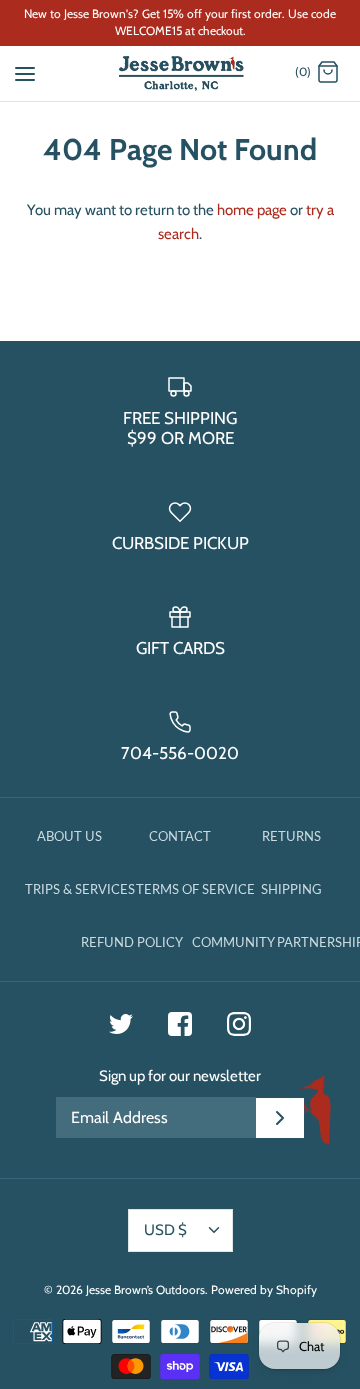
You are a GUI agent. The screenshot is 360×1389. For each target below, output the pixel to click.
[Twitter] (121, 1024)
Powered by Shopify (264, 1289)
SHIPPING (291, 889)
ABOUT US (69, 836)
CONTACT (180, 836)
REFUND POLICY (132, 942)
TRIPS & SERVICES (80, 889)
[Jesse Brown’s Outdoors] (180, 73)
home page (252, 210)
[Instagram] (239, 1024)
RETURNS (291, 836)
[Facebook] (180, 1024)
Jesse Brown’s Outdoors (145, 1289)
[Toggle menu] (25, 72)
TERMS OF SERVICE (195, 889)
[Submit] (280, 1118)
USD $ (165, 1230)
